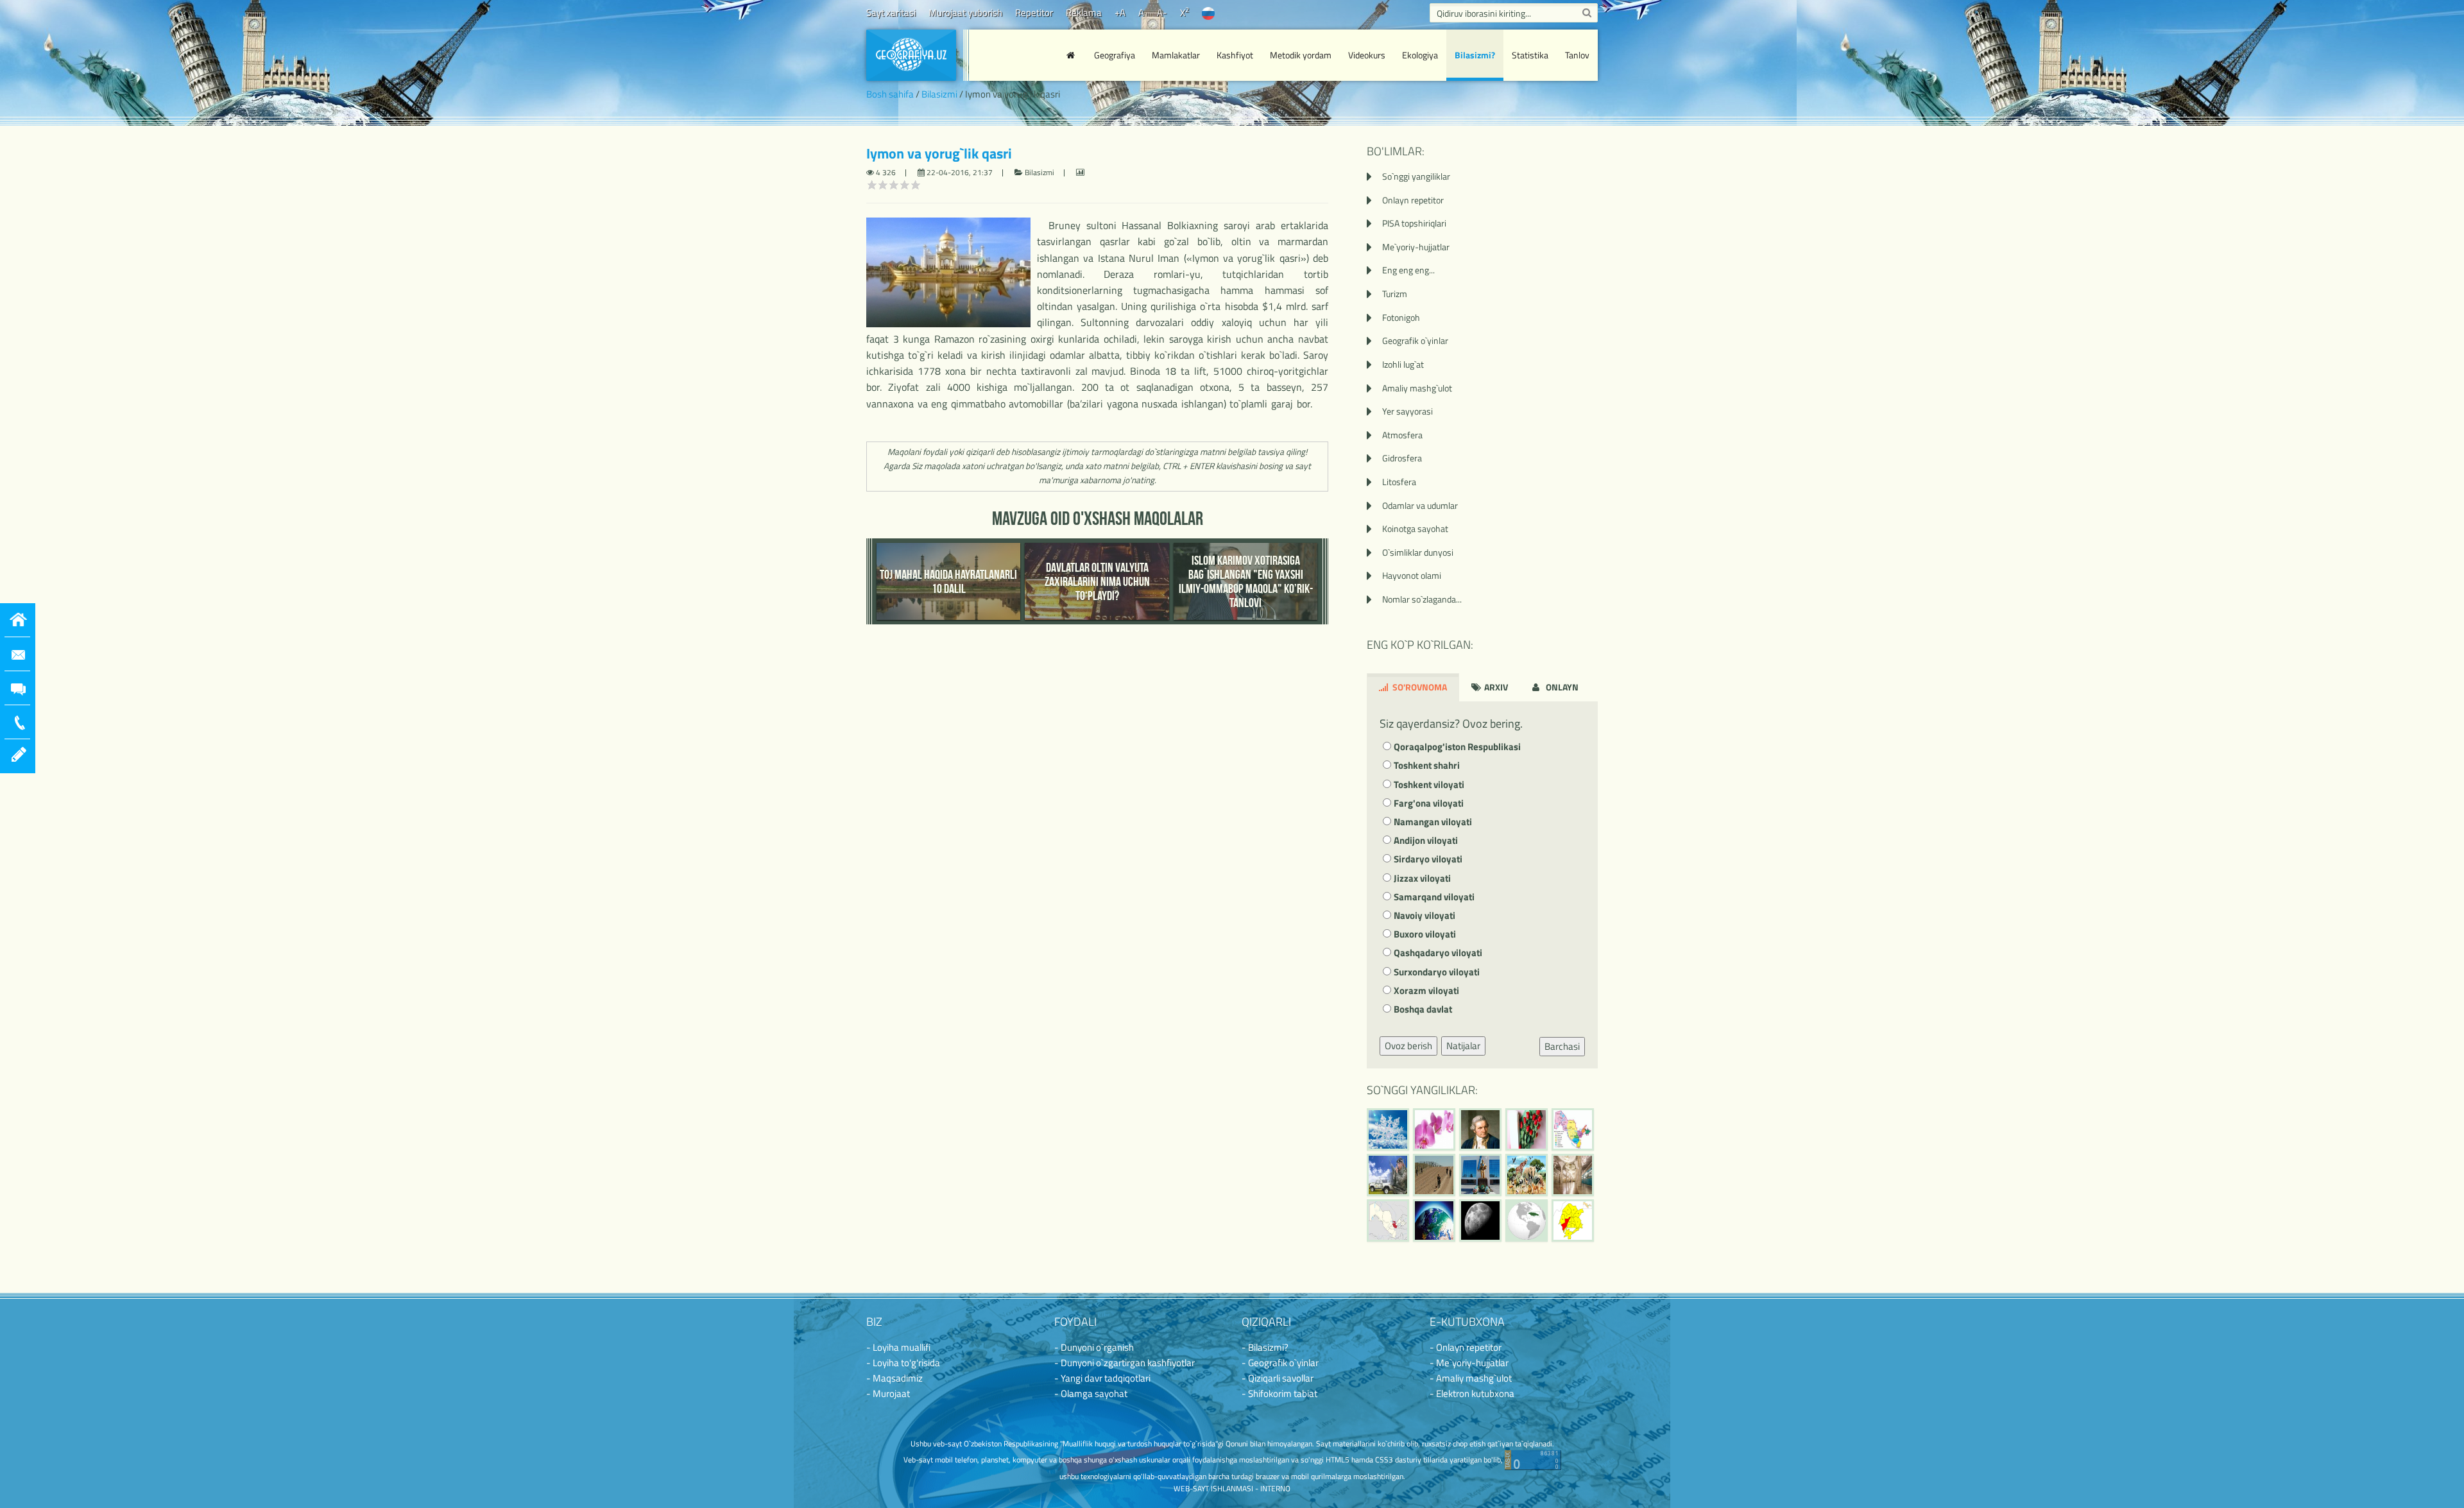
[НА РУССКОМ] (1208, 13)
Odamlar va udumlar (1420, 505)
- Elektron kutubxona (1472, 1393)
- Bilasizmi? (1265, 1347)
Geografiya (1115, 55)
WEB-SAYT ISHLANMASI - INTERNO (1232, 1488)
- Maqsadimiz (894, 1378)
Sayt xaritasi (891, 13)
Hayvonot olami (1412, 575)
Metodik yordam (1301, 55)
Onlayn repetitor (1413, 200)
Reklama (1084, 13)
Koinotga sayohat (1415, 528)
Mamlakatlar (1176, 55)
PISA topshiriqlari (1414, 223)
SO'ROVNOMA (1419, 687)
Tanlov (1577, 55)
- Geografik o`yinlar (1280, 1363)
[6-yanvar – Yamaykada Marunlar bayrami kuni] (1527, 1221)
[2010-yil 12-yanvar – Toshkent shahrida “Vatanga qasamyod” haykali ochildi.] (1480, 1175)
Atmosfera (1402, 435)
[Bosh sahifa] (1072, 55)
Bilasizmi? (1475, 55)
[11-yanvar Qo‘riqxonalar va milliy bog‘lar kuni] (1527, 1175)
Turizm (1395, 294)
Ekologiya (1420, 55)
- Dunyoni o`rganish (1094, 1347)
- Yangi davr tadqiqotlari (1102, 1378)
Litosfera (1399, 482)
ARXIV (1495, 687)
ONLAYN (1561, 687)
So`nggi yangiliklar (1416, 176)
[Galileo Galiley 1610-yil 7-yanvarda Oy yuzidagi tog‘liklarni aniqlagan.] (1480, 1221)
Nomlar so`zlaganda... (1422, 599)
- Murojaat (888, 1393)
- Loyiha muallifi (898, 1347)
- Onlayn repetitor (1466, 1347)
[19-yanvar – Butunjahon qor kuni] (1388, 1129)
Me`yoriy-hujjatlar (1416, 247)
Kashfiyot (1235, 55)
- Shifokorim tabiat (1279, 1393)
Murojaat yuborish (965, 13)
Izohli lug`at (1403, 364)
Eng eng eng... (1408, 270)
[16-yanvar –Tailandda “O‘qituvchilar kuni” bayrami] (1527, 1129)
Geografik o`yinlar (1415, 340)
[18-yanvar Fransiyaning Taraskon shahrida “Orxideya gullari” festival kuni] (1434, 1129)
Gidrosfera (1402, 458)
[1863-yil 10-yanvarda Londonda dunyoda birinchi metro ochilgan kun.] (1573, 1175)
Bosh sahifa (890, 94)
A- (1162, 13)
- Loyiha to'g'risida (903, 1363)
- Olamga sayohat (1091, 1393)
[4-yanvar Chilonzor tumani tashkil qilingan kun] (1573, 1221)
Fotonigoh (1401, 317)
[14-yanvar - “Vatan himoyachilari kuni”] (1388, 1175)
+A (1120, 13)
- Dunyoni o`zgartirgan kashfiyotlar (1125, 1363)
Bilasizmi (939, 94)
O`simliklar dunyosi (1418, 552)
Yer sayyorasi (1407, 411)
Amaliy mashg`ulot (1417, 388)
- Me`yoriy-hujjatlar (1469, 1363)
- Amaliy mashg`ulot (1471, 1378)
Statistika (1530, 55)
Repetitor (1034, 13)
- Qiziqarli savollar (1278, 1378)
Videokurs (1367, 55)
